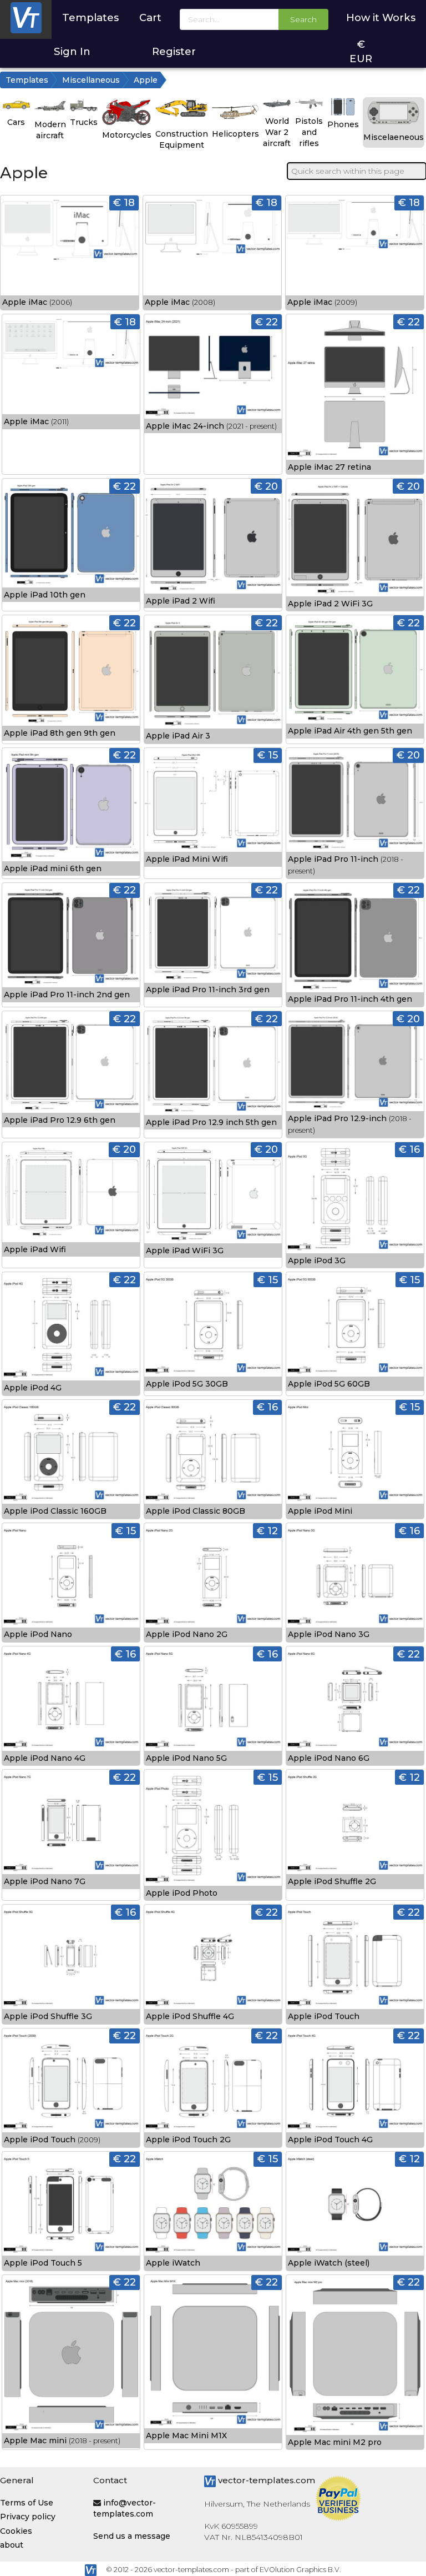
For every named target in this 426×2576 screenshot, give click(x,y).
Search (303, 19)
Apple (146, 80)
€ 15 (268, 755)
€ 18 (124, 202)
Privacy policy (28, 2517)
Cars (16, 122)
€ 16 (409, 1149)
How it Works (381, 17)
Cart (150, 17)
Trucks (84, 122)
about (12, 2545)
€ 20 (266, 486)
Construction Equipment (182, 139)
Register (174, 51)
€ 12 (267, 1531)
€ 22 (267, 322)
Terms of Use (27, 2503)
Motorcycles (127, 135)
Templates (90, 17)
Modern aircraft (50, 130)
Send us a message (132, 2536)
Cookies (16, 2531)
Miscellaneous (91, 80)
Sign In (72, 51)
